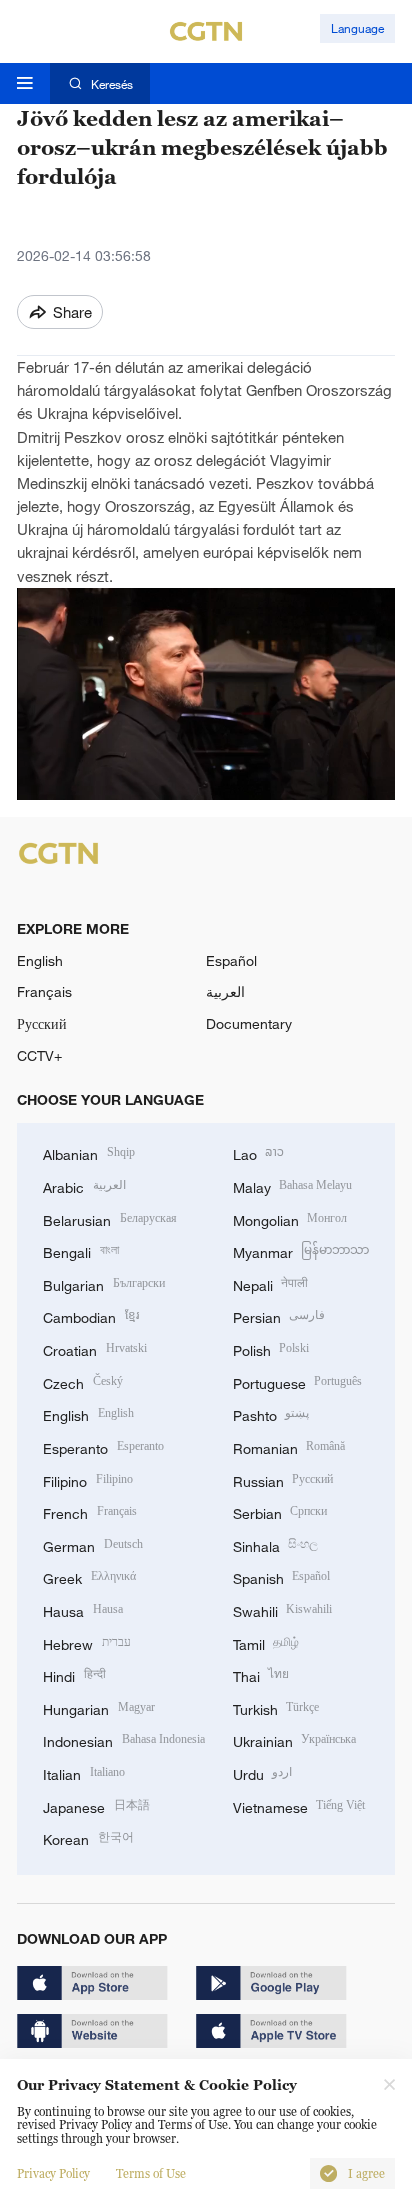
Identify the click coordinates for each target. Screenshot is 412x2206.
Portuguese (298, 1381)
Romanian (289, 1446)
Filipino (88, 1479)
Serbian (280, 1511)
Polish (271, 1348)
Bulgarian (104, 1283)
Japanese (96, 1805)
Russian (283, 1479)
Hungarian (99, 1707)
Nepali (271, 1283)
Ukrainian (295, 1739)
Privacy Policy (53, 2174)
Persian (279, 1315)
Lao (259, 1152)
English (40, 960)
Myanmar (301, 1250)
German (93, 1544)
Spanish (282, 1576)
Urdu (263, 1772)
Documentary (249, 1023)
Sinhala (276, 1544)
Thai (261, 1674)
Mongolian (290, 1218)
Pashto (271, 1413)
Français (44, 991)
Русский (42, 1023)
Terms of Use (151, 2174)
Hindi (74, 1674)
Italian (84, 1772)
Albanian (89, 1152)
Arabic (84, 1185)
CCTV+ (39, 1055)
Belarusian (110, 1218)
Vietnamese (299, 1805)
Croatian (95, 1348)
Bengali (81, 1250)
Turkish (276, 1707)
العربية (225, 991)
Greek (89, 1576)
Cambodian (91, 1315)
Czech (83, 1381)
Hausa (83, 1609)
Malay (293, 1185)
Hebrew (87, 1642)
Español (231, 960)
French (90, 1511)
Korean (88, 1837)
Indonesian (124, 1739)
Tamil (266, 1642)
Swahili (283, 1609)
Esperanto (103, 1446)
